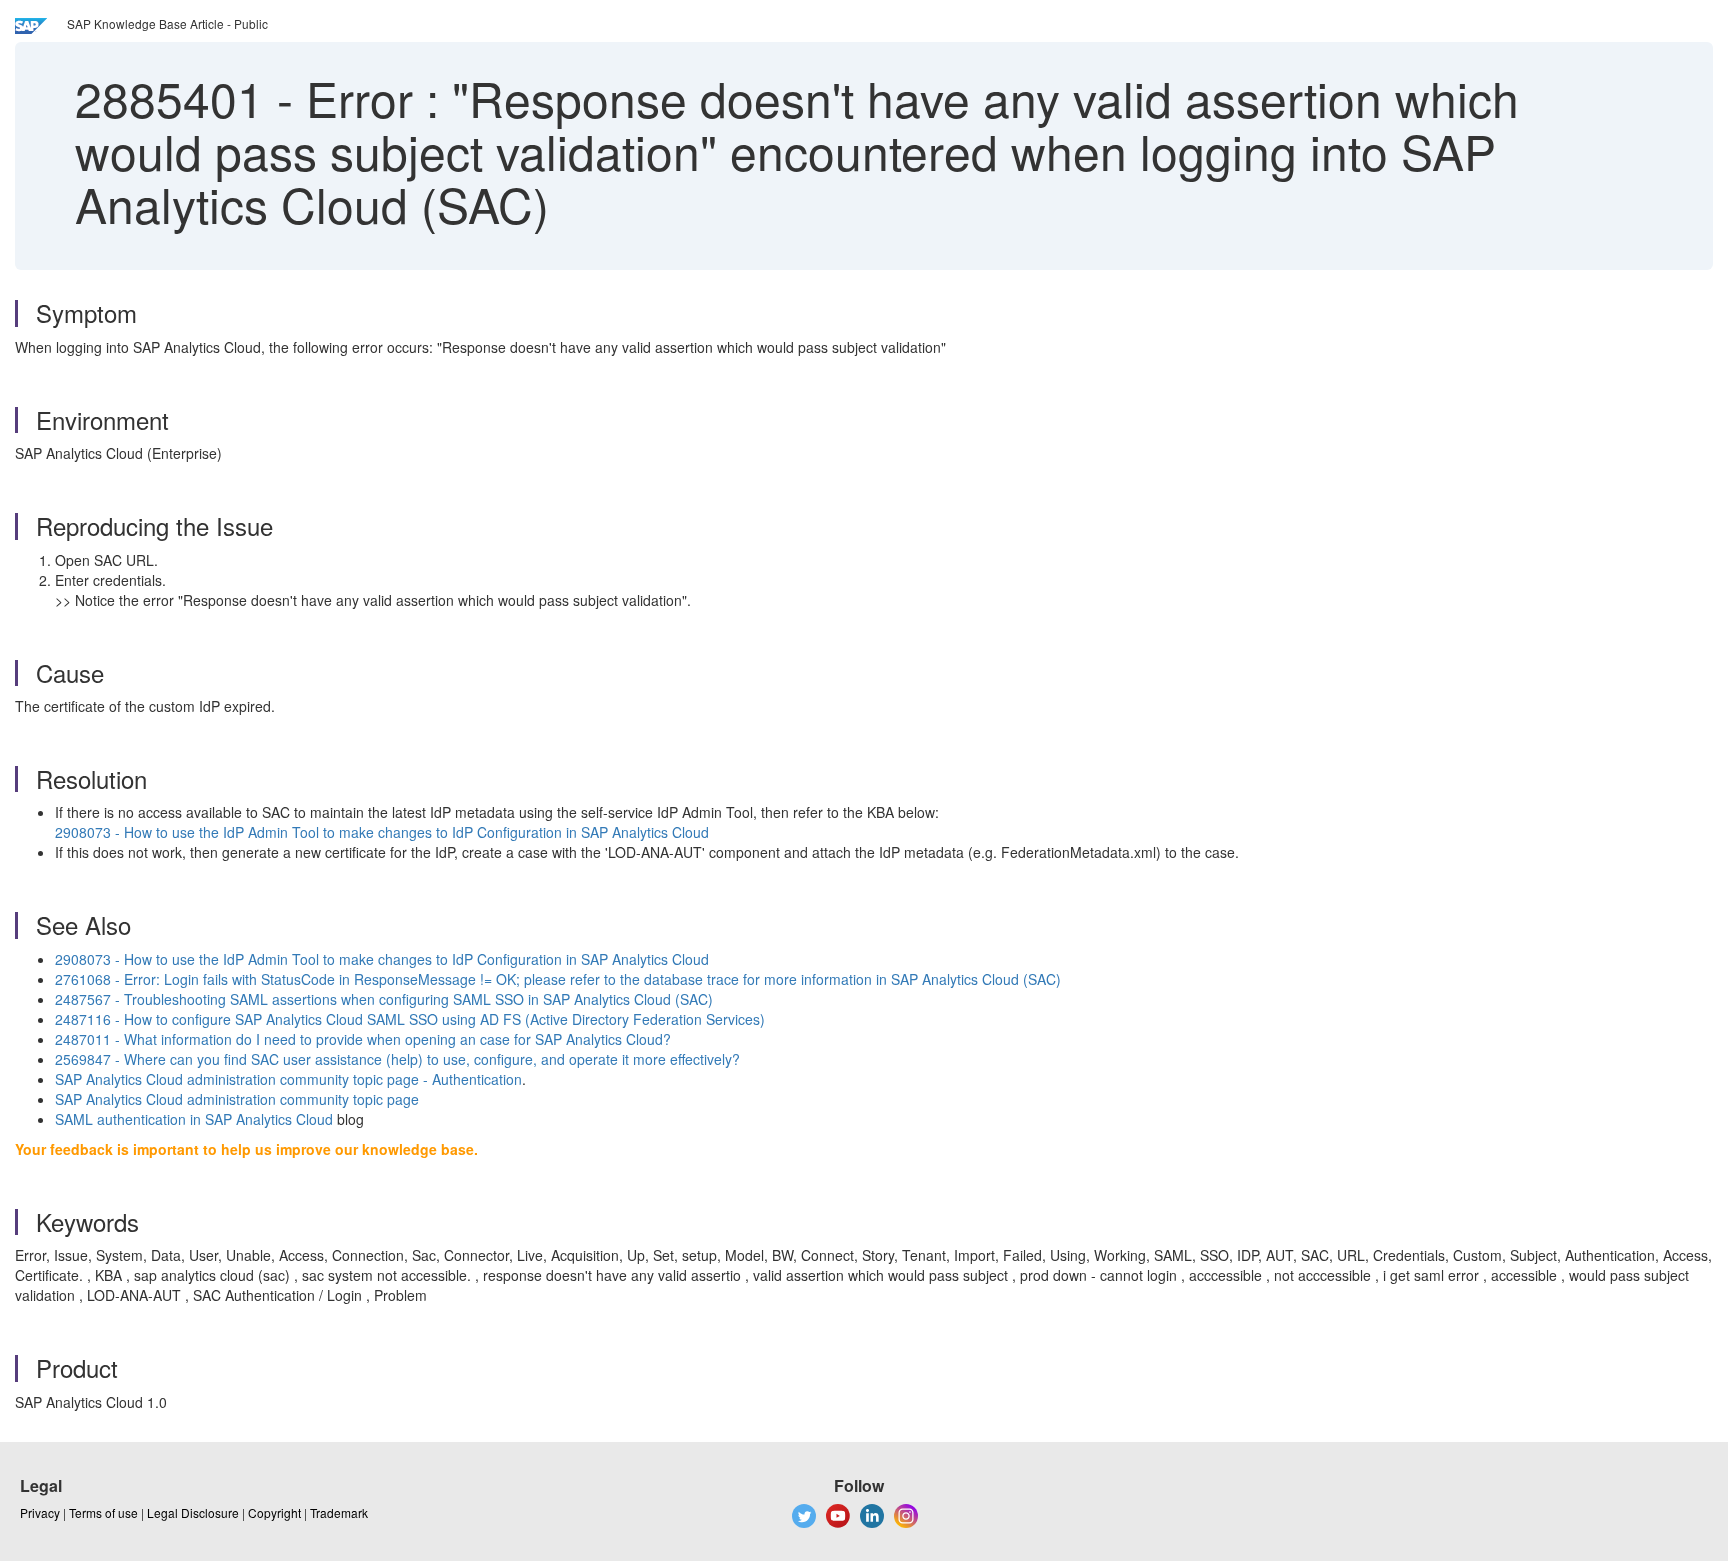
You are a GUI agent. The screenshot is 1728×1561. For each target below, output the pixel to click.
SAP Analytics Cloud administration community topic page (237, 1099)
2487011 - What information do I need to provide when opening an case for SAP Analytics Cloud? (363, 1039)
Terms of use (103, 1512)
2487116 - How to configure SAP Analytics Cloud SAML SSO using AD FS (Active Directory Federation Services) (410, 1019)
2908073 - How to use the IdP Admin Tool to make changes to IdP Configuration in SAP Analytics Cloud (382, 832)
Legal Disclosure (193, 1512)
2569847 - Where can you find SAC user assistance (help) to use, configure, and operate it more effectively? (397, 1059)
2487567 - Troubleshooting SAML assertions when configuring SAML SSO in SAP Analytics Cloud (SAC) (384, 999)
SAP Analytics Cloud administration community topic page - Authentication (288, 1079)
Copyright (274, 1512)
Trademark (339, 1512)
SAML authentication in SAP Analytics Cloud (194, 1119)
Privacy (40, 1512)
